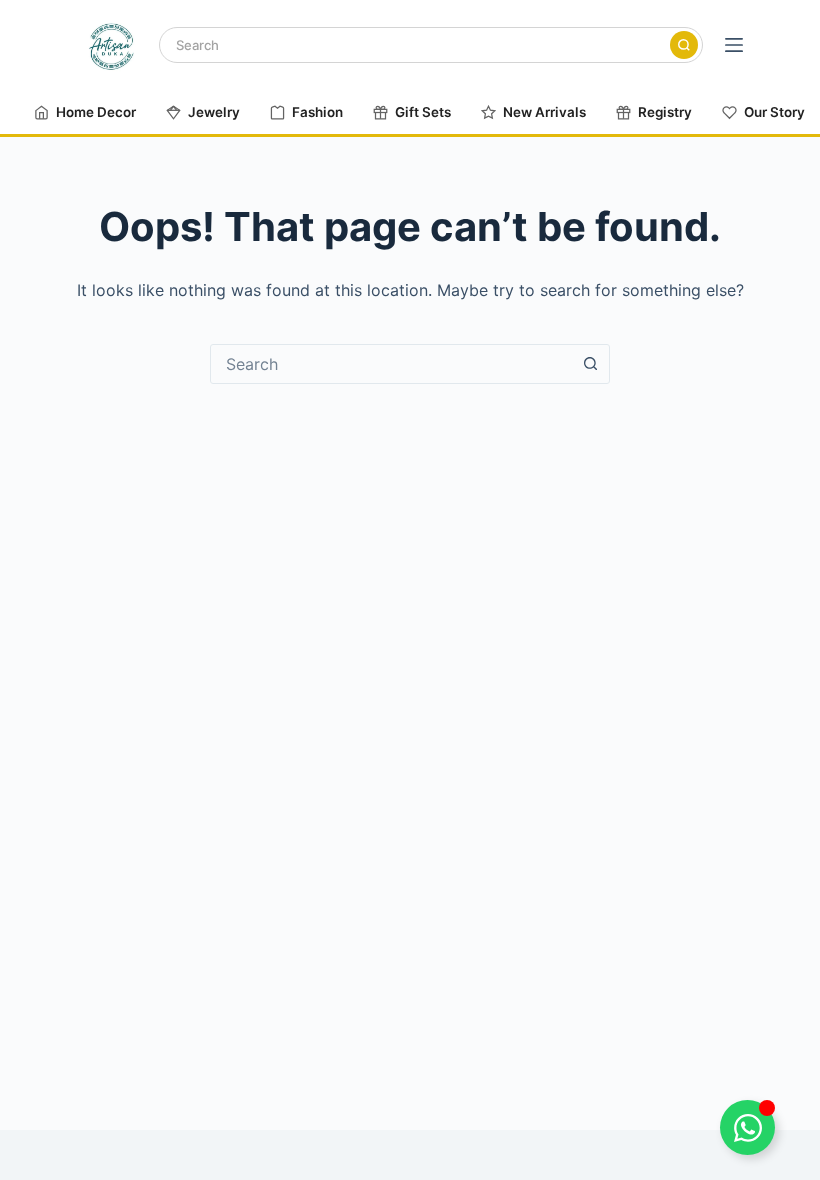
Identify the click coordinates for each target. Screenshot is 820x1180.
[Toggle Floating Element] (747, 1127)
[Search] (684, 45)
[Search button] (590, 364)
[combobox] (391, 364)
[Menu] (734, 45)
